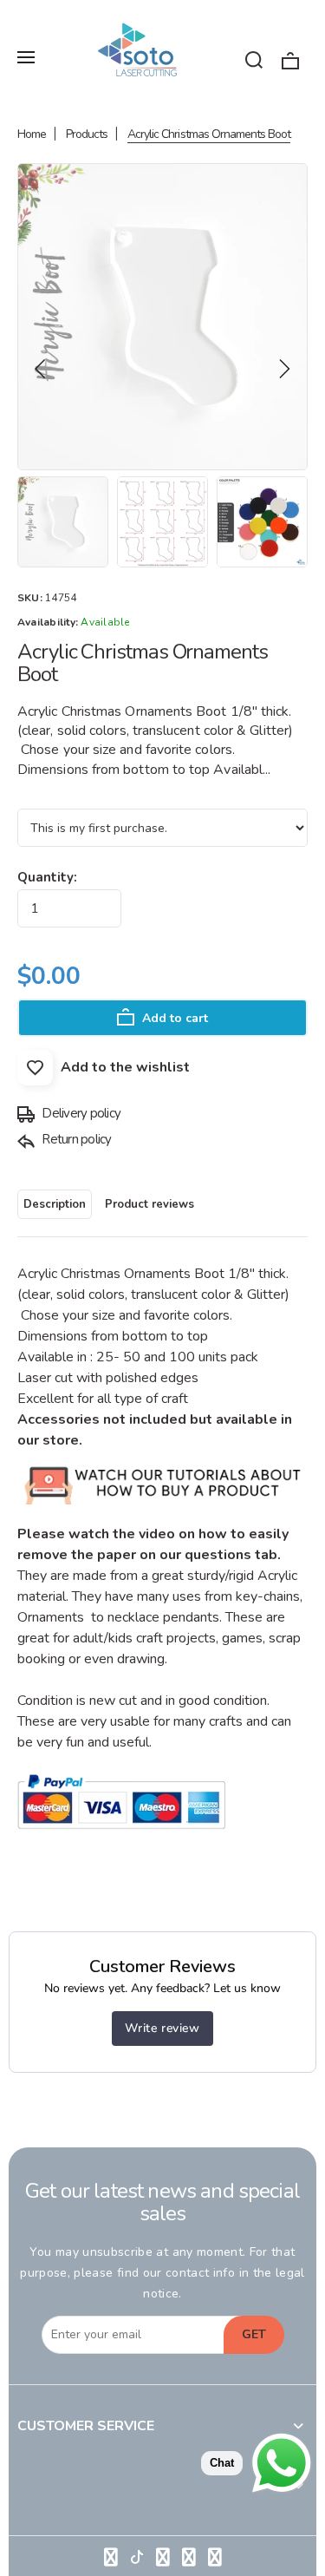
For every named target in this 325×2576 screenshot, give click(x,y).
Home (32, 134)
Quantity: (47, 877)
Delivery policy (80, 1113)
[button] (41, 369)
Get (254, 2334)
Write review (162, 2028)
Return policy (75, 1139)
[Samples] (163, 1513)
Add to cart (173, 1018)
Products (87, 134)
